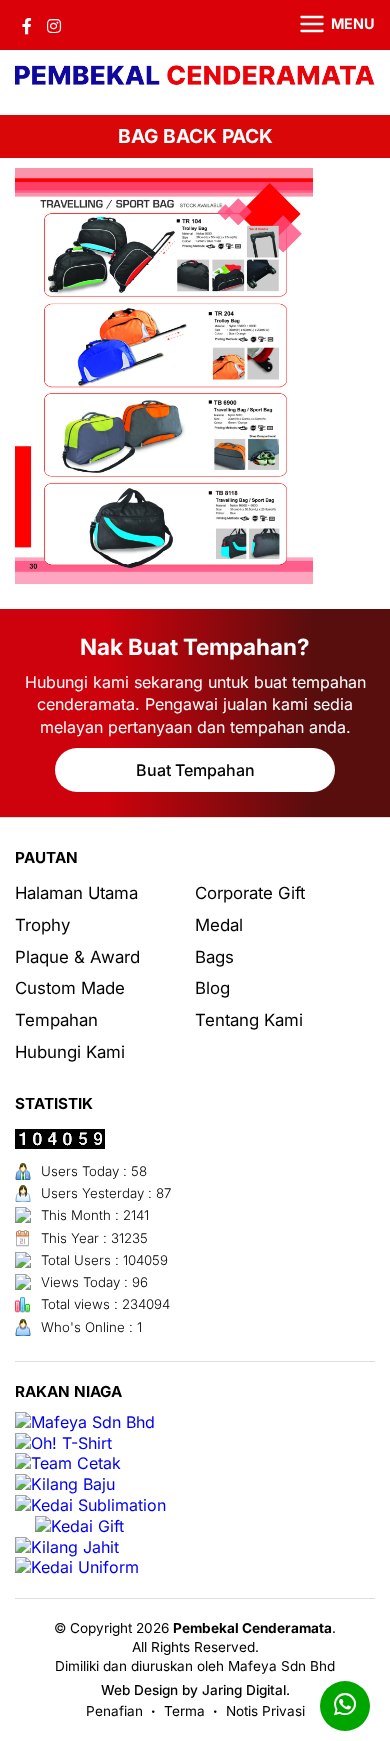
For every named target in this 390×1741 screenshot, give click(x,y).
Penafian (114, 1711)
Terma (184, 1711)
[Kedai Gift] (79, 1526)
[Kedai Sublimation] (90, 1505)
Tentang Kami (249, 1020)
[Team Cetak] (68, 1463)
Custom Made (70, 988)
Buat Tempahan (195, 770)
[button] (325, 25)
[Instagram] (54, 25)
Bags (214, 957)
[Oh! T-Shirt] (63, 1443)
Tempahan (56, 1020)
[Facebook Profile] (27, 25)
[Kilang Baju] (65, 1484)
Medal (219, 925)
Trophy (42, 925)
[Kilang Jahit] (67, 1547)
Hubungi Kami (70, 1052)
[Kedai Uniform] (77, 1567)
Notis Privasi (265, 1711)
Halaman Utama (76, 893)
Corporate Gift (250, 893)
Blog (212, 988)
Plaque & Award (77, 957)
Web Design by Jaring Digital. (195, 1690)
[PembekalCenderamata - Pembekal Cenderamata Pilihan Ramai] (195, 77)
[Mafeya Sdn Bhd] (85, 1422)
